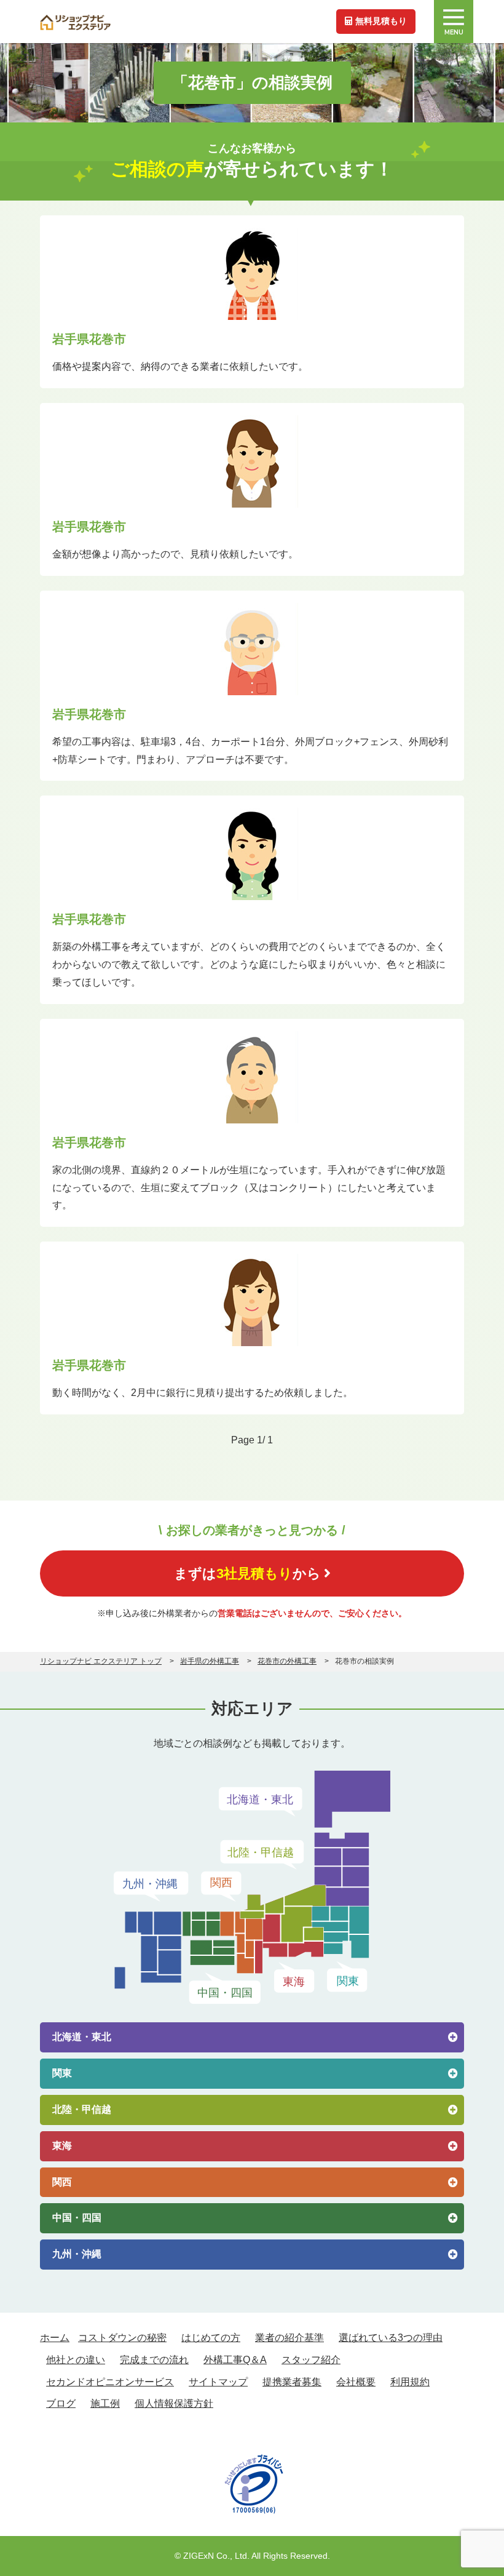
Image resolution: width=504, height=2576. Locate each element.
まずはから (247, 1573)
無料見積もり (381, 21)
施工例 (105, 2403)
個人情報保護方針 (174, 2403)
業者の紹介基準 (289, 2338)
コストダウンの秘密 (122, 2338)
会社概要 (356, 2382)
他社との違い (76, 2360)
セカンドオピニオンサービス (110, 2382)
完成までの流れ (154, 2360)
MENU (454, 32)
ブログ (61, 2403)
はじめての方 (211, 2338)
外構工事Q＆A (235, 2360)
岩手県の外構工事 (210, 1661)
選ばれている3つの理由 (391, 2338)
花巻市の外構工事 (287, 1661)
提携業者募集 (292, 2382)
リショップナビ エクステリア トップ (101, 1661)
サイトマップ (218, 2382)
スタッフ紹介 (311, 2360)
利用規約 (410, 2382)
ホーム (55, 2338)
